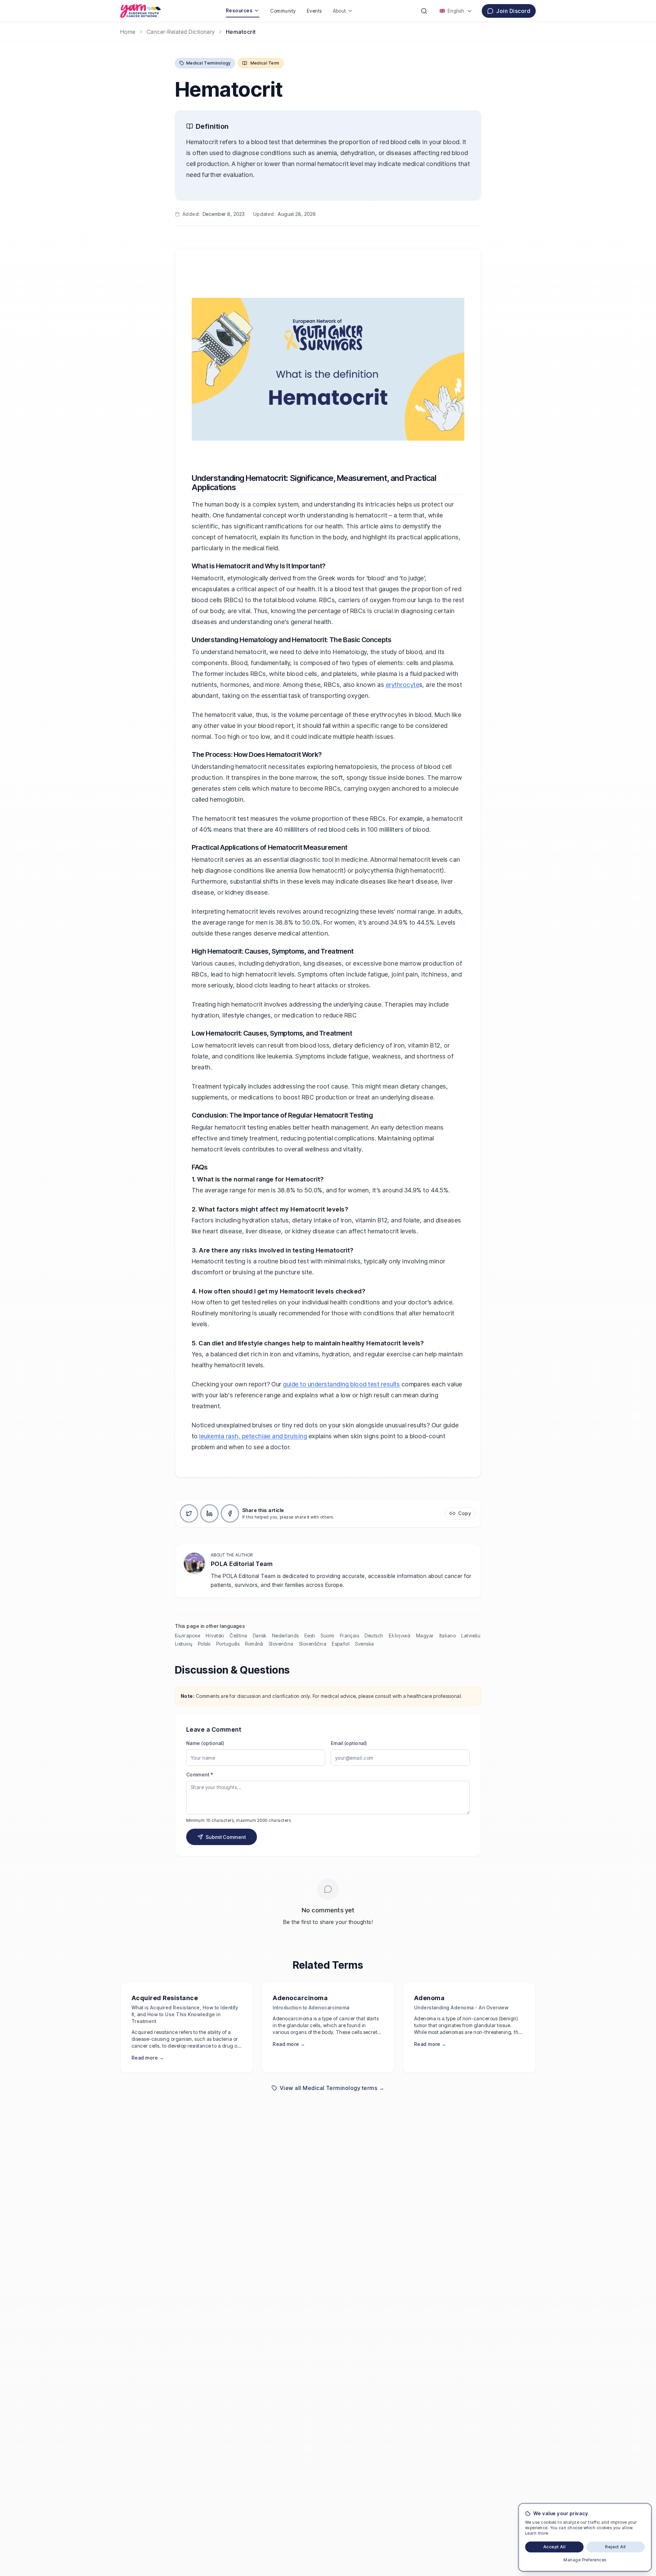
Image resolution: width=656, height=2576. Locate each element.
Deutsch (374, 1636)
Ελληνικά (400, 1636)
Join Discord (513, 11)
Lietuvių (184, 1644)
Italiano (448, 1636)
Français (350, 1636)
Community (283, 11)
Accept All (555, 2547)
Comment (200, 1775)
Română (254, 1644)
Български (188, 1636)
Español (341, 1644)
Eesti (310, 1636)
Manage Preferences (585, 2560)
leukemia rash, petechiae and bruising (253, 1436)
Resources (239, 10)
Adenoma (429, 1998)
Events (314, 11)
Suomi (327, 1636)
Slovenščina (313, 1644)
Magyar (425, 1636)
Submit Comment (226, 1837)
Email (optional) (349, 1743)
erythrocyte (402, 685)
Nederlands (285, 1636)
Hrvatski (215, 1636)
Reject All (616, 2547)
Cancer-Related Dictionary (181, 32)
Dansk (260, 1636)
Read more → (148, 2058)
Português (228, 1644)
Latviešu (471, 1636)
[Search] (424, 11)
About (339, 11)
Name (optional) (205, 1743)
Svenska (364, 1644)
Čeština (238, 1636)
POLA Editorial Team (242, 1564)
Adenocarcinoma (300, 1998)
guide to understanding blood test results (341, 1384)
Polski (204, 1644)
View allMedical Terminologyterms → (332, 2088)
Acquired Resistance (165, 1998)
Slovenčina (281, 1644)
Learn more (537, 2533)
